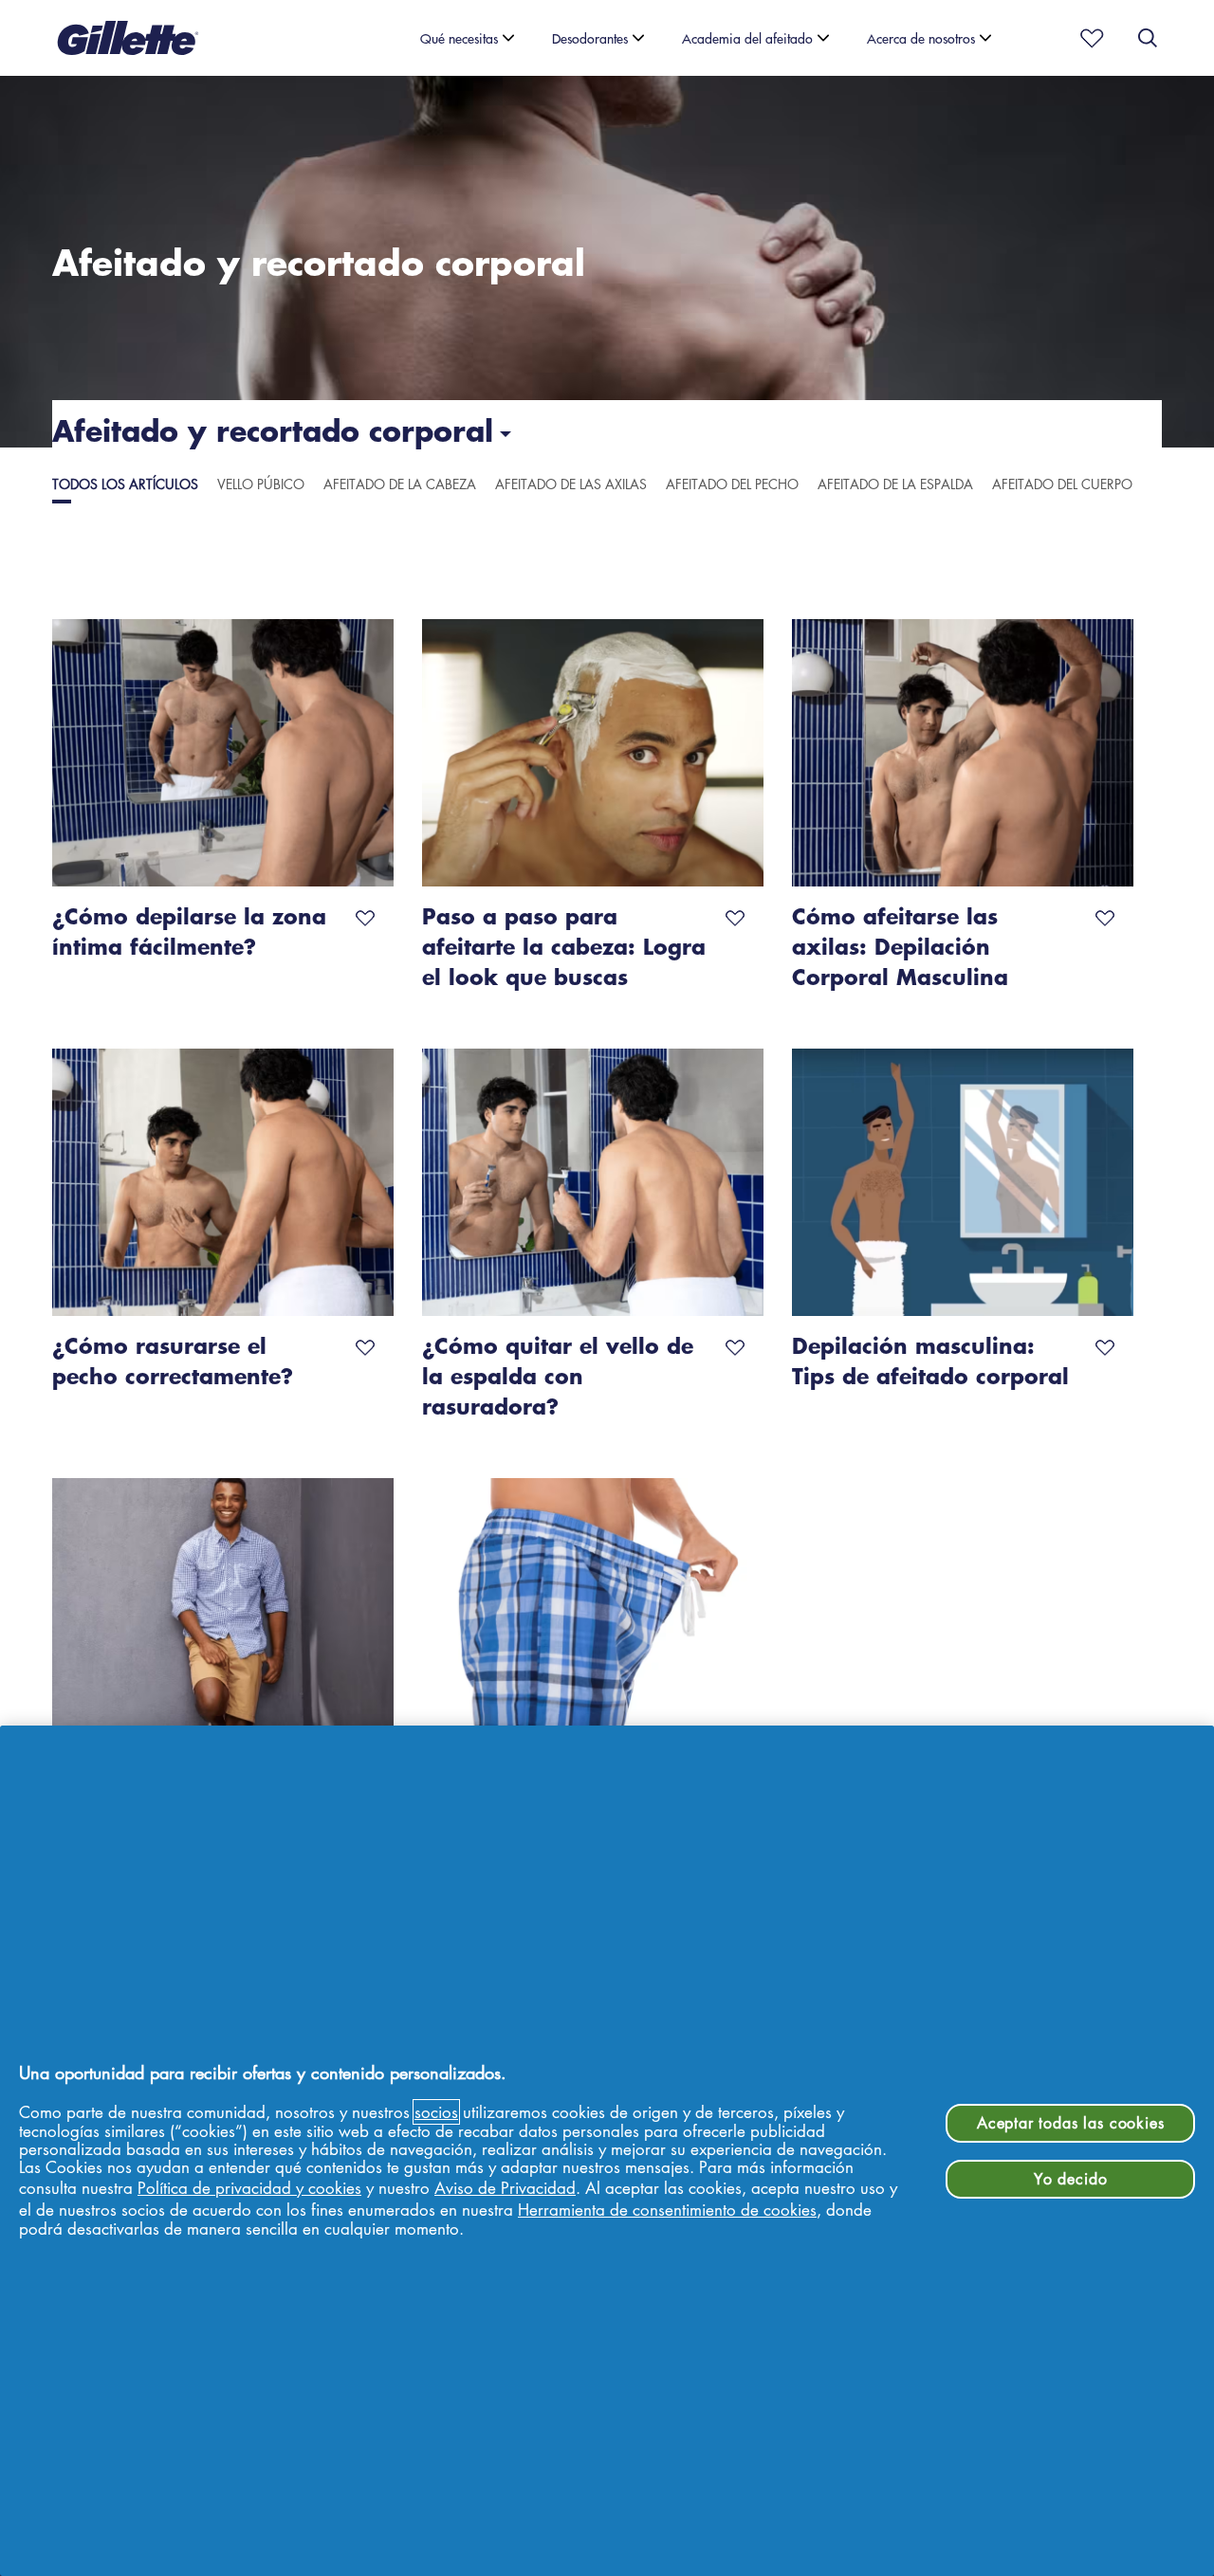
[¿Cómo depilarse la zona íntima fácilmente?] (223, 753)
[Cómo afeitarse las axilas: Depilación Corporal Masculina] (963, 753)
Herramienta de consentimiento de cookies (667, 2210)
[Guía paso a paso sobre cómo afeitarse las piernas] (223, 1612)
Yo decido (1070, 2179)
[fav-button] (365, 915)
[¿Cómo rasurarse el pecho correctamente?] (223, 1182)
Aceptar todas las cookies (1071, 2123)
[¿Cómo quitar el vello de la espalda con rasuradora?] (593, 1182)
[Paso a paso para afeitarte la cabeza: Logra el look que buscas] (593, 753)
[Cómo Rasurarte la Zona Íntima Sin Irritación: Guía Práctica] (593, 1612)
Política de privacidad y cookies (249, 2188)
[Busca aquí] (1148, 38)
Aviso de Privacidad (505, 2188)
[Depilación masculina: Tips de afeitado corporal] (963, 1182)
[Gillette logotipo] (128, 38)
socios (436, 2112)
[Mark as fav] (1086, 38)
